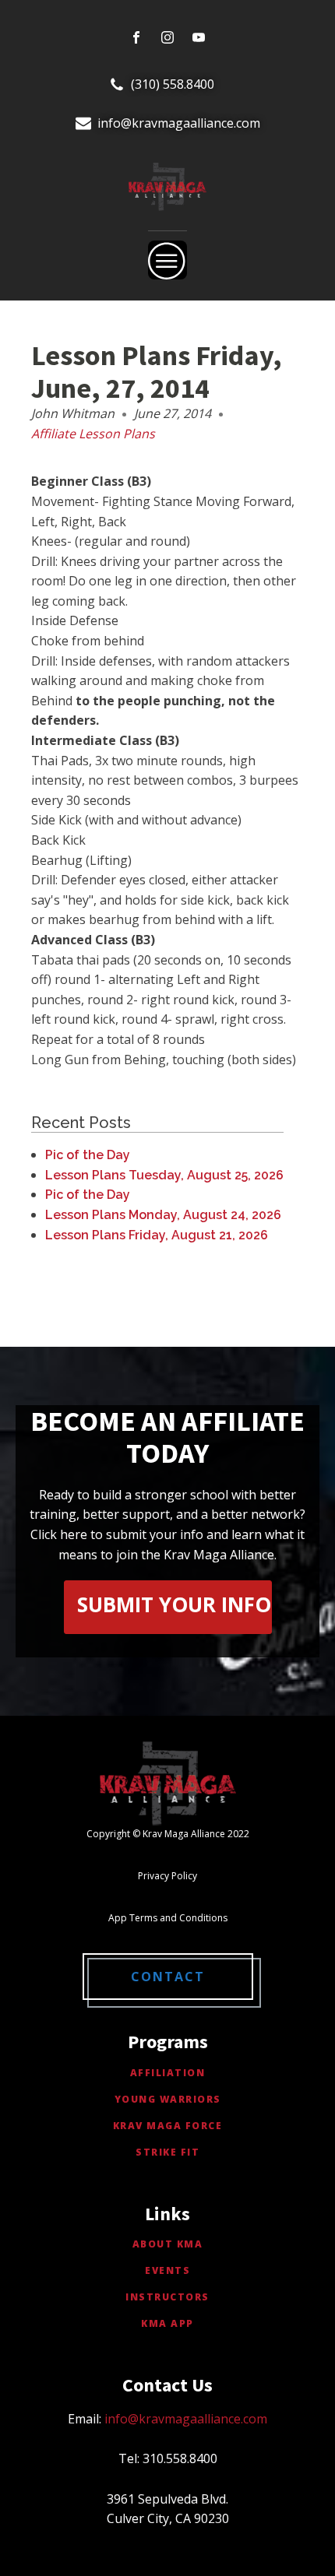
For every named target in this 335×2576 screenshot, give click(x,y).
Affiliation (168, 2073)
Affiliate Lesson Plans (93, 434)
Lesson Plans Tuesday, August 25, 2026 (164, 1175)
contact (168, 1977)
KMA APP (167, 2323)
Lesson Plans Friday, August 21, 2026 (157, 1235)
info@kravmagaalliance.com (179, 123)
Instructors (167, 2297)
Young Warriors (168, 2099)
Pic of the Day (88, 1155)
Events (167, 2270)
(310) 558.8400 (173, 84)
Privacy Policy (167, 1876)
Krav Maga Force (168, 2126)
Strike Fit (167, 2152)
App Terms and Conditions (168, 1918)
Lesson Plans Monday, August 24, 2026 (163, 1215)
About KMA (168, 2244)
